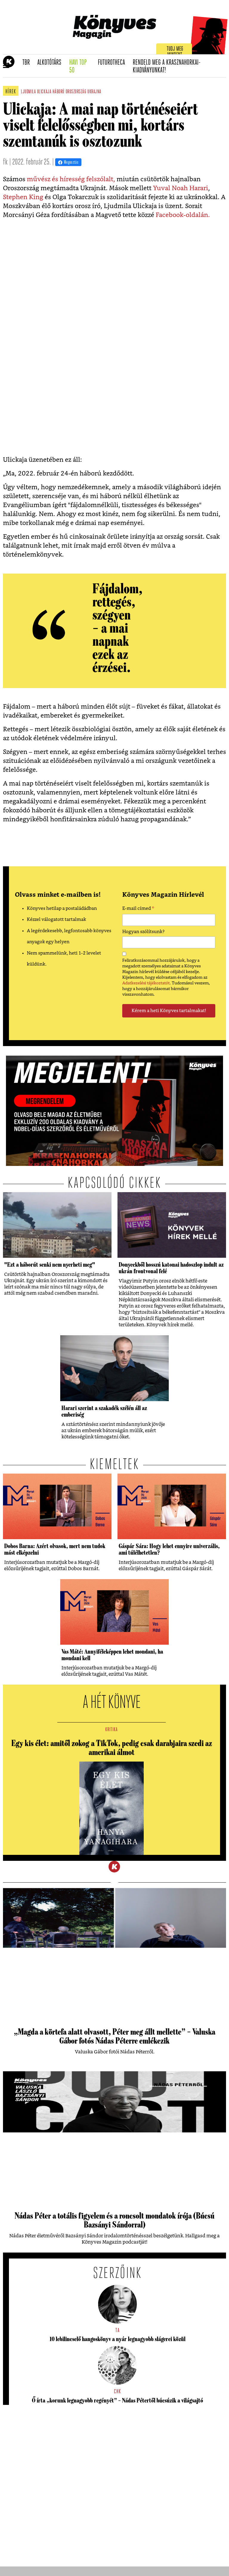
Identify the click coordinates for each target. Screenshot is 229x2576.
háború (58, 92)
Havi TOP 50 (82, 67)
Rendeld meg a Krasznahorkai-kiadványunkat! (167, 67)
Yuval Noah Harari (181, 188)
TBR (28, 63)
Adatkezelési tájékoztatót (146, 983)
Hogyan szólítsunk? (143, 932)
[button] (6, 66)
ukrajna (94, 92)
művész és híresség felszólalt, (71, 179)
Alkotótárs (51, 63)
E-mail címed (138, 909)
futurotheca (113, 63)
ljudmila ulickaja (36, 92)
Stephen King (23, 197)
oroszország (76, 92)
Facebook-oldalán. (183, 215)
